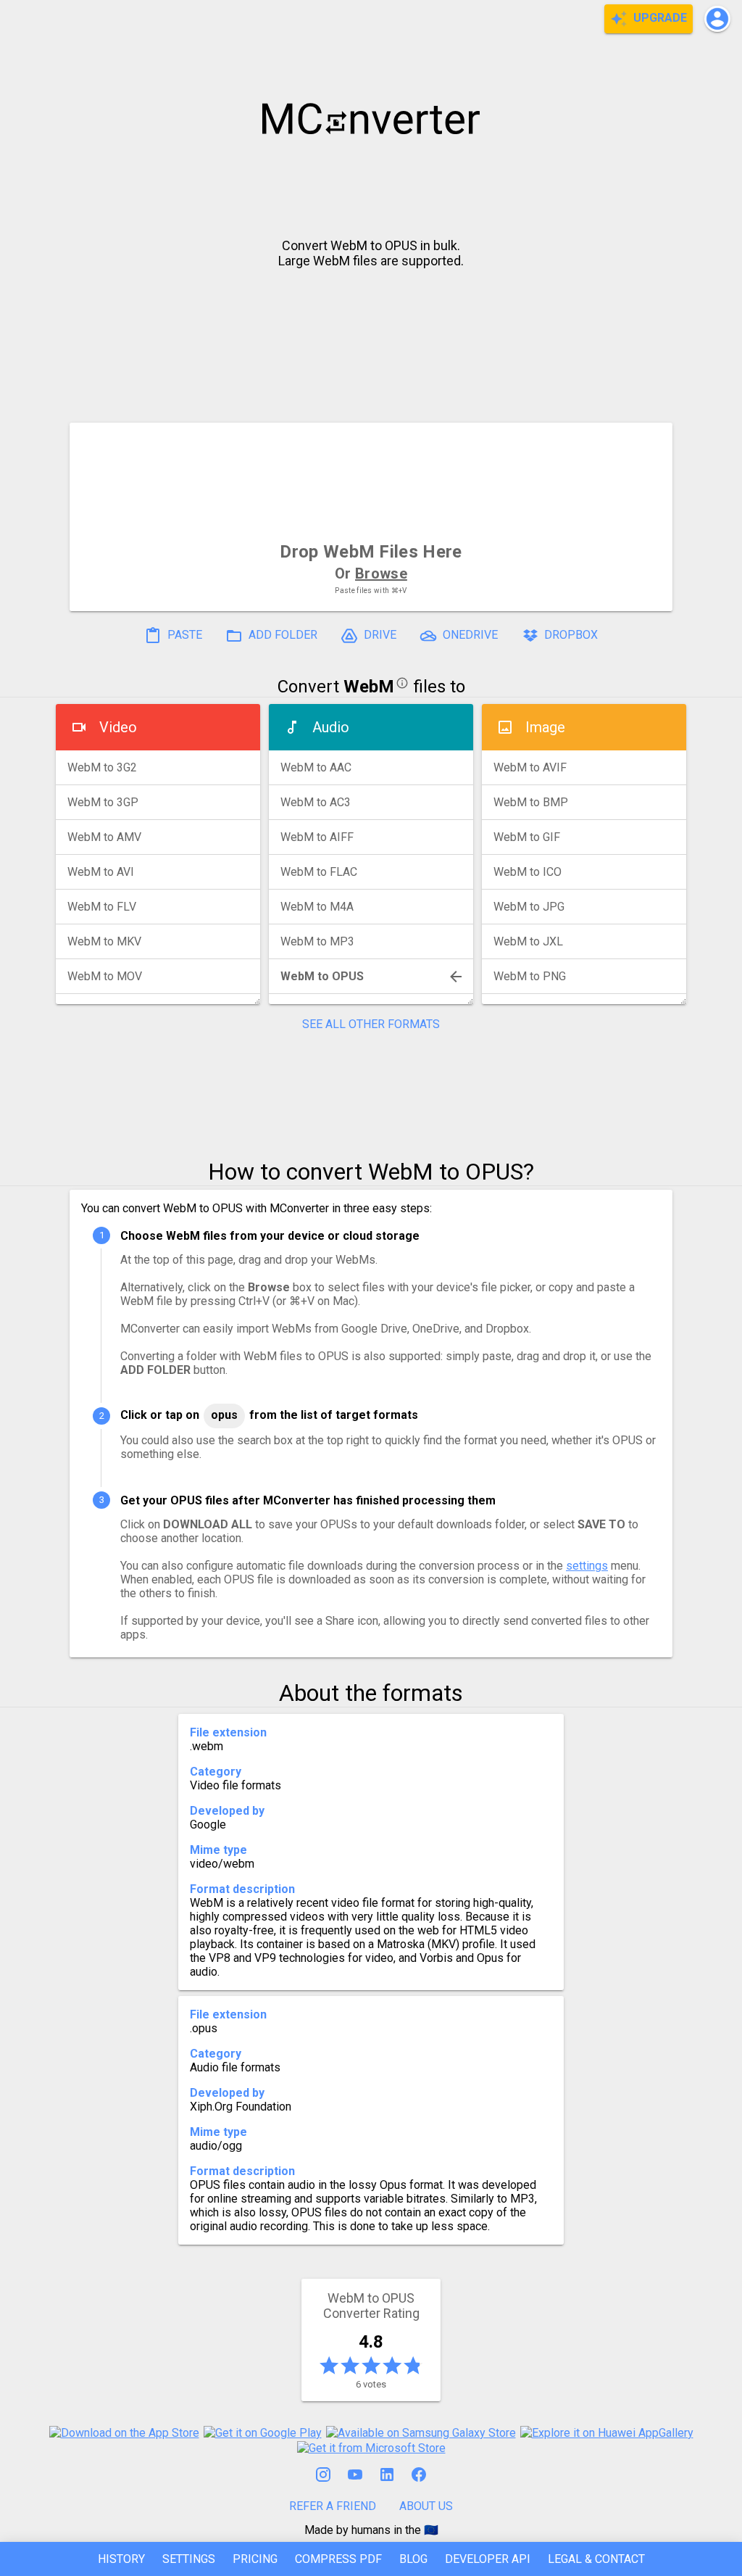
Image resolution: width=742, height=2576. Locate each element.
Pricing (255, 2559)
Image (545, 727)
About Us (426, 2506)
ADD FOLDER (282, 635)
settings (587, 1566)
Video (118, 727)
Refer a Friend (333, 2506)
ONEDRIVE (469, 635)
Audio (331, 727)
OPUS (224, 1415)
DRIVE (379, 635)
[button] (717, 19)
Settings (189, 2559)
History (121, 2559)
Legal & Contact (596, 2559)
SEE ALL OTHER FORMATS (371, 1024)
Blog (413, 2559)
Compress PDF (338, 2559)
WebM (369, 687)
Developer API (488, 2559)
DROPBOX (570, 635)
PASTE (183, 635)
